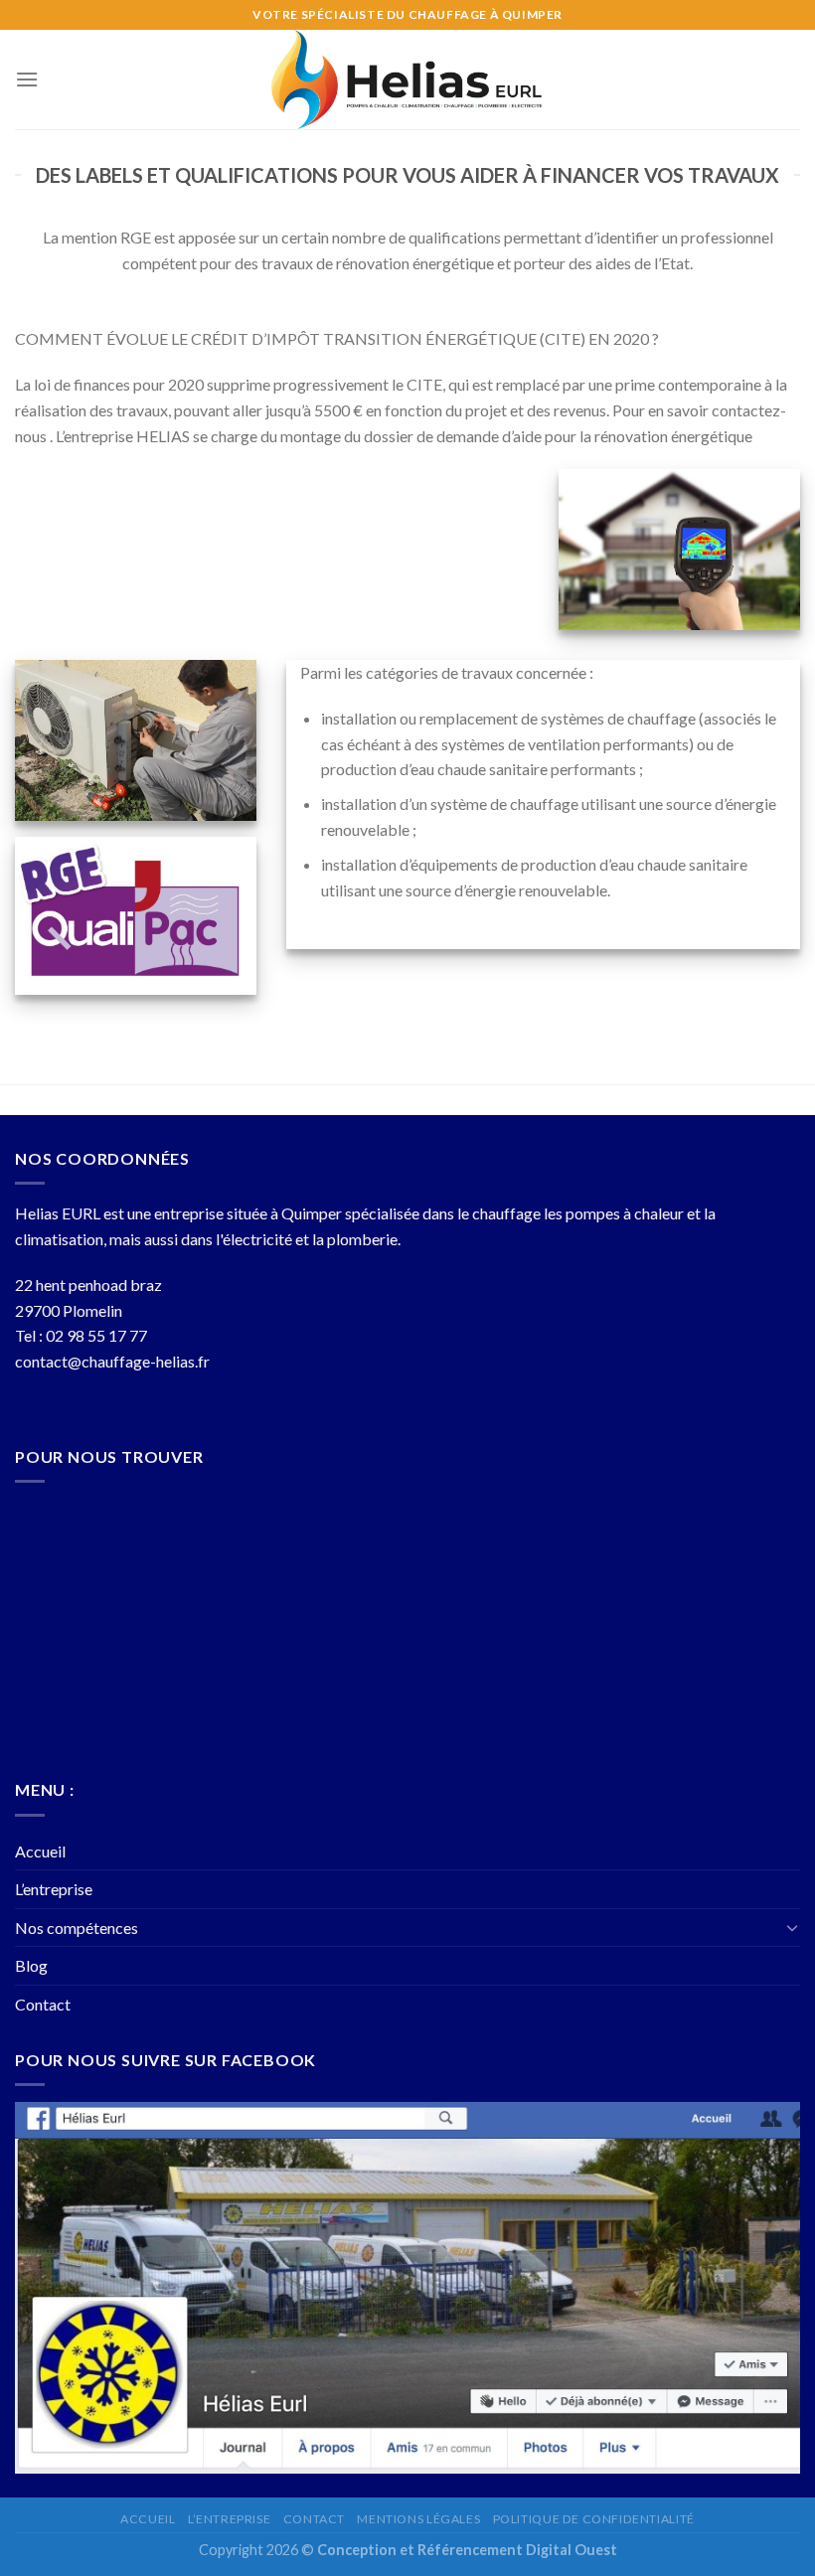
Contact (43, 2004)
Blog (31, 1965)
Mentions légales (418, 2519)
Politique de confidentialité (594, 2519)
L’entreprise (54, 1889)
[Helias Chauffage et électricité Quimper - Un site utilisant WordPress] (407, 80)
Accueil (40, 1851)
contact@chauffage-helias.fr (112, 1361)
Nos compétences (77, 1928)
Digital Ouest (571, 2550)
